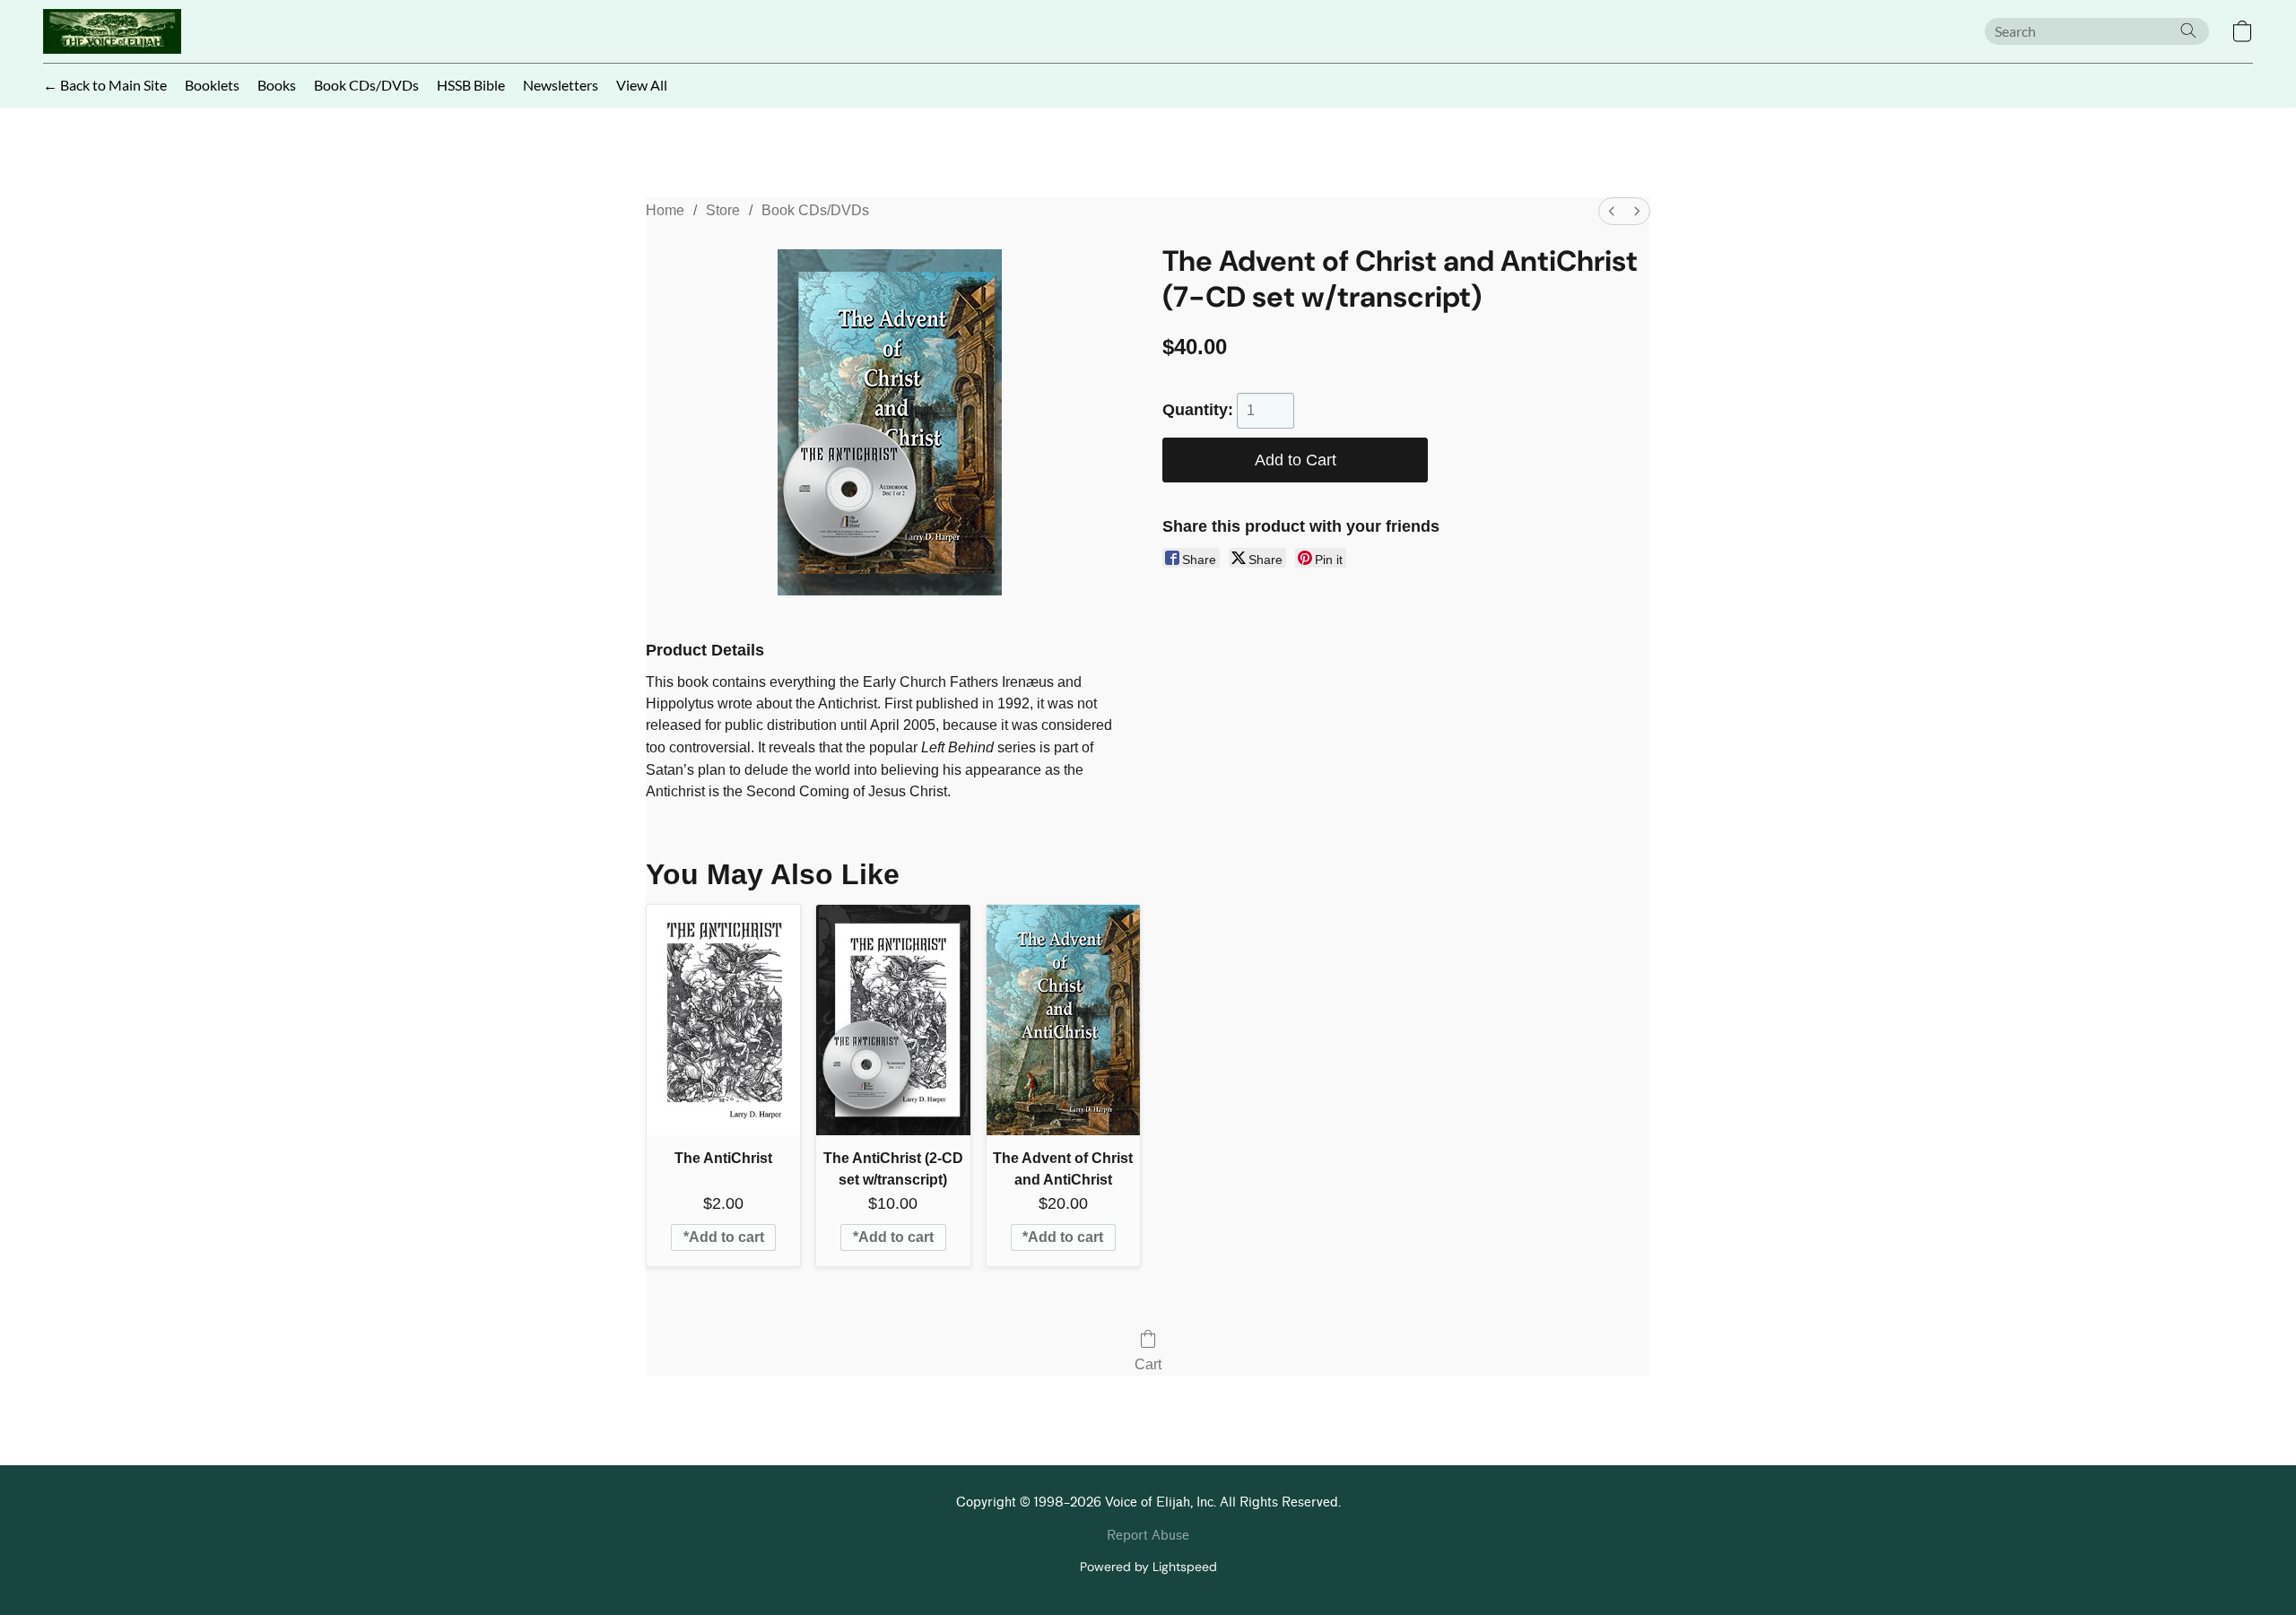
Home (665, 210)
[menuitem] (1612, 211)
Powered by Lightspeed (1148, 1567)
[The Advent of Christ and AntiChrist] (1063, 1020)
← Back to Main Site (105, 85)
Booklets (212, 85)
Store (723, 210)
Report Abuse (1148, 1536)
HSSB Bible (471, 85)
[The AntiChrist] (723, 1020)
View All (642, 85)
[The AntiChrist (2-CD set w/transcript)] (893, 1020)
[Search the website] (2188, 30)
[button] (112, 31)
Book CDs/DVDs (366, 85)
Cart (1148, 1364)
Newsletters (561, 85)
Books (277, 85)
